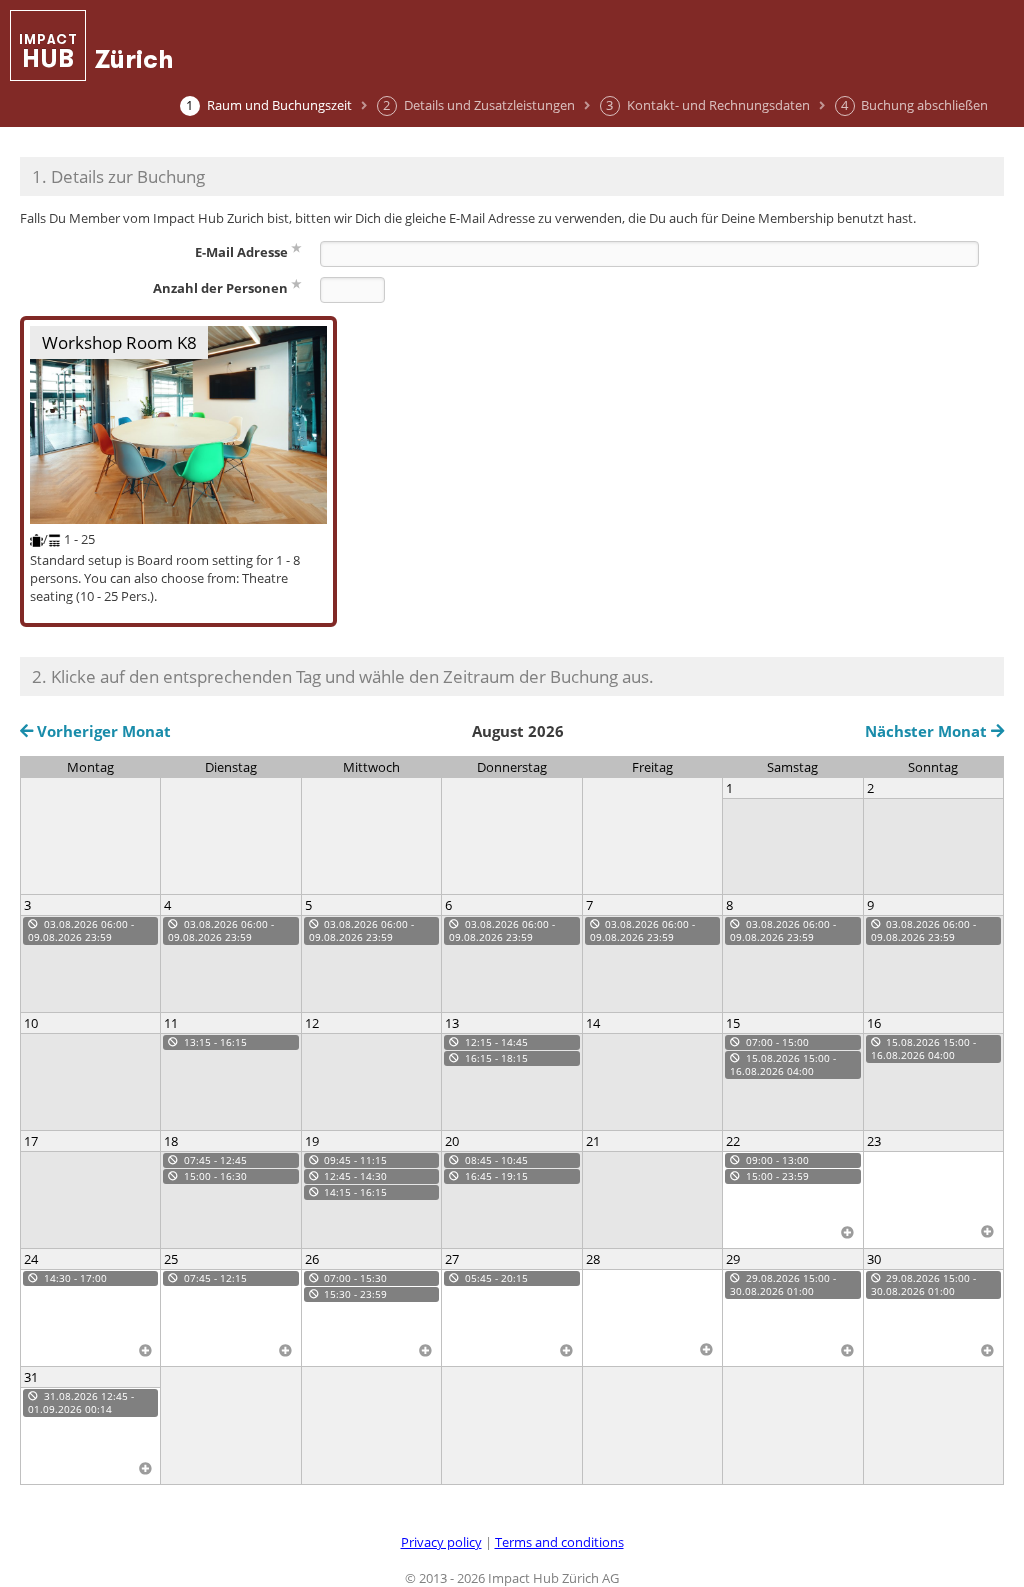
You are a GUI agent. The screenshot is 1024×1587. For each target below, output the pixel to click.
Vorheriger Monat (102, 731)
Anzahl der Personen (220, 288)
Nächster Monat (928, 731)
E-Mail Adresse (241, 252)
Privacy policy (441, 1542)
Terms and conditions (559, 1542)
